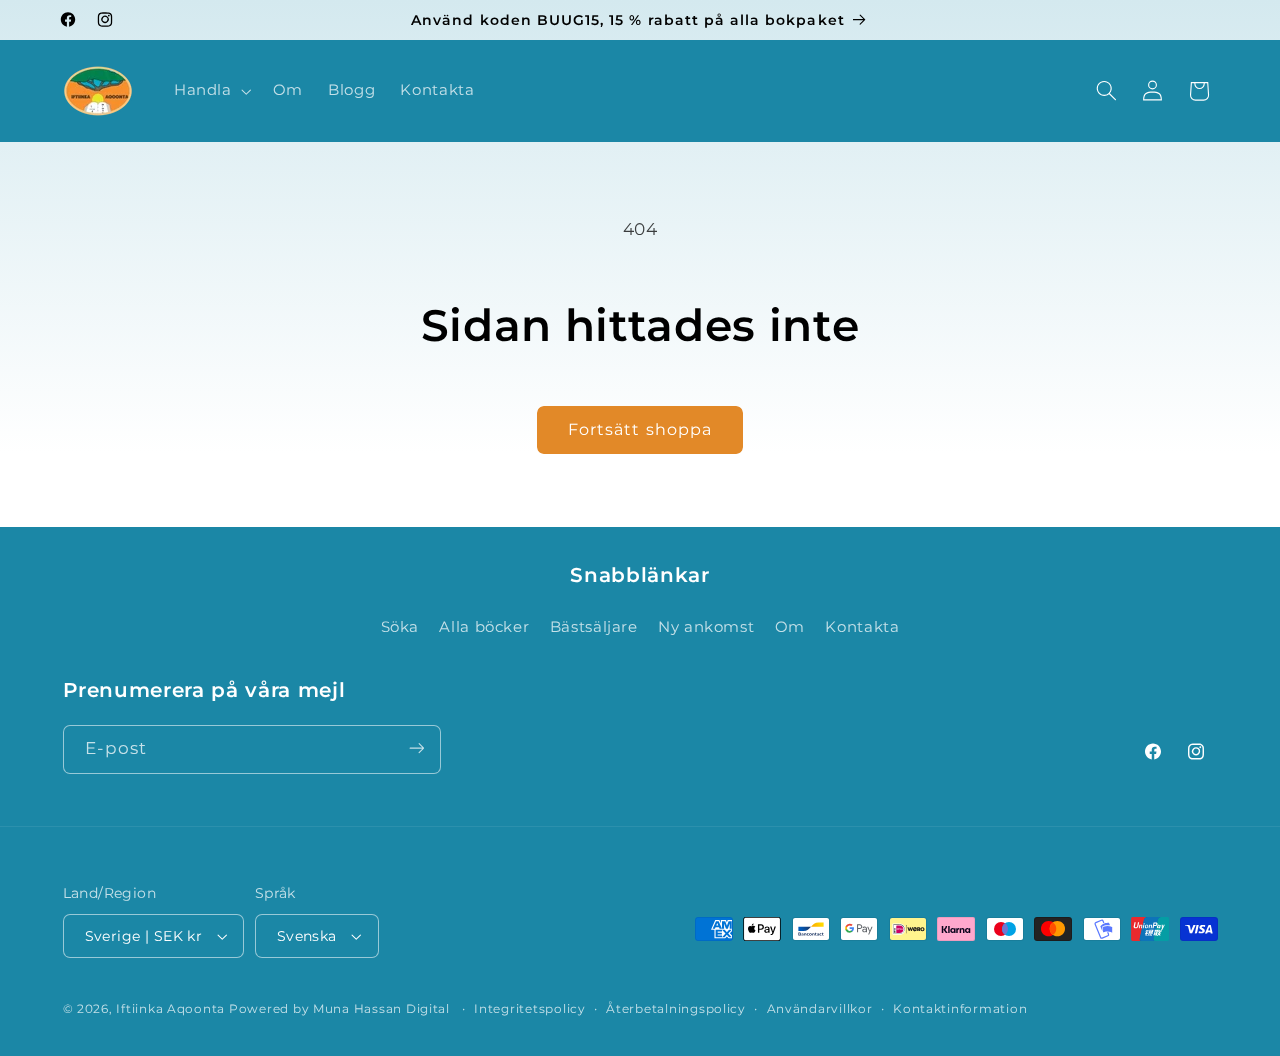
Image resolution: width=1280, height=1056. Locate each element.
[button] (210, 91)
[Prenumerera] (416, 748)
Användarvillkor (820, 1009)
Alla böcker (484, 627)
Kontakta (862, 627)
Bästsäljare (594, 627)
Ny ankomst (706, 627)
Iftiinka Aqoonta (170, 1009)
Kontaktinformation (960, 1009)
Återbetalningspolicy (676, 1009)
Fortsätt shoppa (640, 429)
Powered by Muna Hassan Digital (341, 1009)
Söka (400, 627)
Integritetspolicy (530, 1009)
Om (790, 627)
